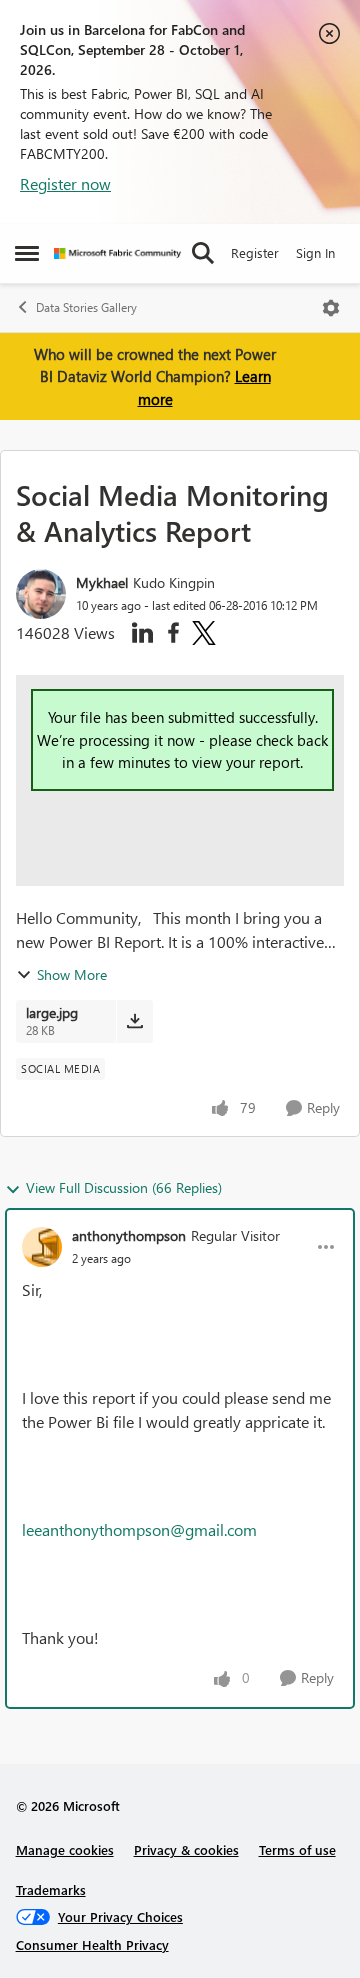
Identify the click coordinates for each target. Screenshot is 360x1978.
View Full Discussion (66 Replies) (124, 1187)
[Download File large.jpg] (134, 1021)
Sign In (315, 252)
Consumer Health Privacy (92, 1944)
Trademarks (51, 1889)
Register (255, 252)
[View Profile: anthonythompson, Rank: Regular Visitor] (42, 1247)
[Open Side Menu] (27, 253)
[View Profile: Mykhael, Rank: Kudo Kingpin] (41, 594)
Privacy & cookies (186, 1849)
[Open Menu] (331, 308)
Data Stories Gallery (86, 307)
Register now (65, 183)
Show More (72, 974)
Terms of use (297, 1849)
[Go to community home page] (117, 253)
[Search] (203, 253)
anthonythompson (129, 1235)
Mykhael (102, 582)
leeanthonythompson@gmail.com (139, 1529)
